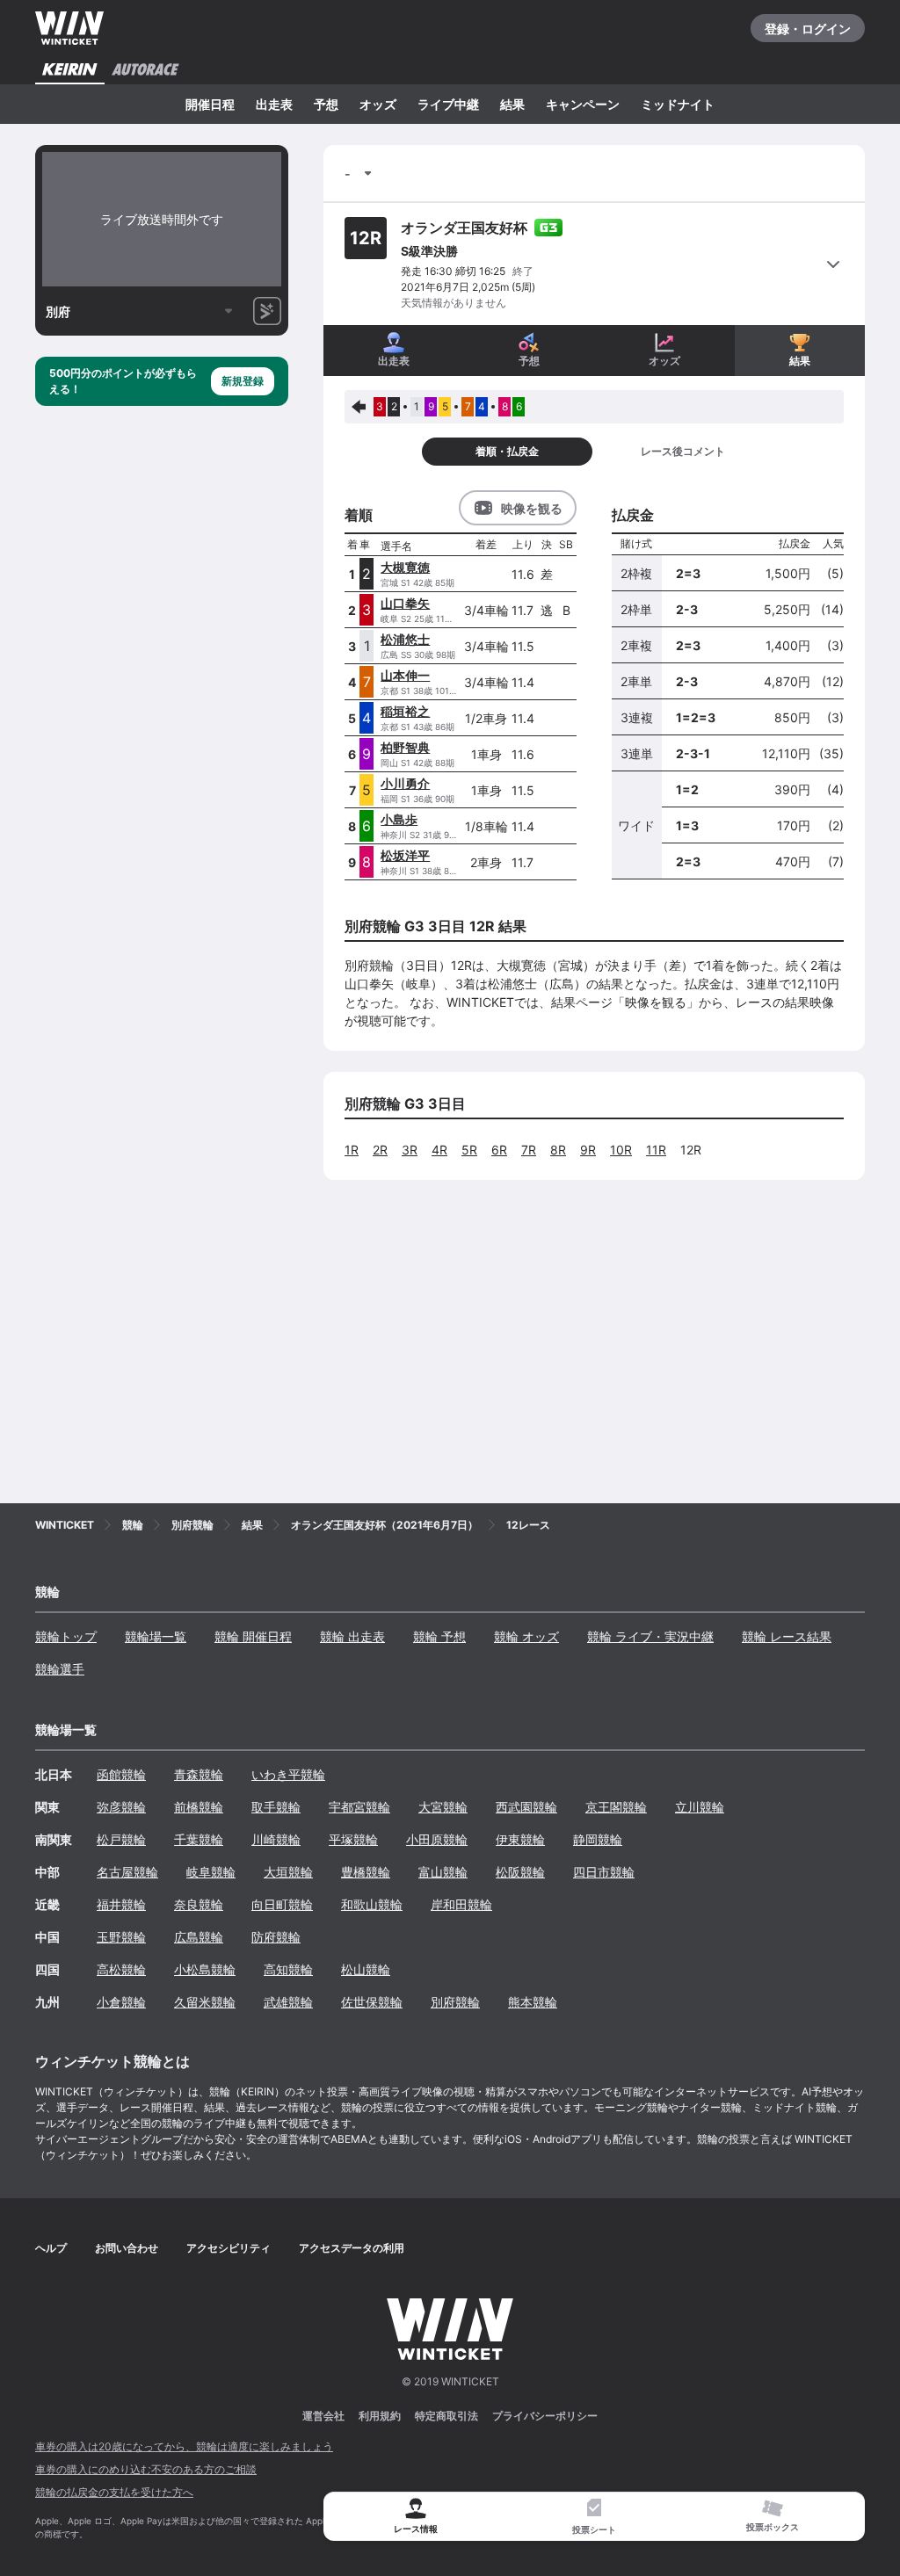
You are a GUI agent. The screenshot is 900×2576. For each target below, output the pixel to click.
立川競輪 (700, 1807)
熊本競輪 (533, 2002)
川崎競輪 (276, 1839)
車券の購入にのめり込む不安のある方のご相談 (146, 2469)
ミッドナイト (678, 104)
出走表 (274, 104)
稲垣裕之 (405, 711)
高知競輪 (288, 1969)
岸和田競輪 (461, 1904)
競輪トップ (66, 1636)
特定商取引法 (446, 2416)
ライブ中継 (448, 104)
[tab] (595, 2517)
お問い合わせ (127, 2248)
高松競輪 (121, 1969)
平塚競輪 (353, 1839)
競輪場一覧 (156, 1636)
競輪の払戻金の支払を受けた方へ (114, 2492)
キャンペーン (583, 104)
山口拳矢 (405, 603)
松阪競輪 (520, 1872)
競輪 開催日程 (253, 1636)
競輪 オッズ (526, 1636)
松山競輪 (366, 1969)
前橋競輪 (199, 1807)
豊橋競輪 (366, 1872)
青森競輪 (199, 1774)
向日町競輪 (282, 1904)
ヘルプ (51, 2248)
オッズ (378, 104)
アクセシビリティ (229, 2248)
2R (380, 1150)
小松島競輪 (205, 1969)
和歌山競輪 (372, 1904)
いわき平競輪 (288, 1774)
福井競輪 (121, 1904)
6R (499, 1150)
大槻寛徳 (405, 567)
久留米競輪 (205, 2002)
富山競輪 (443, 1872)
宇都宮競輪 (359, 1807)
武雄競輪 (288, 2002)
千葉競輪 (199, 1839)
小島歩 (399, 819)
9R (588, 1150)
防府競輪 (276, 1937)
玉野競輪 (121, 1937)
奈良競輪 (199, 1904)
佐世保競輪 (372, 2002)
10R (621, 1150)
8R (558, 1150)
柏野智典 (405, 747)
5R (469, 1150)
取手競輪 (276, 1807)
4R (439, 1150)
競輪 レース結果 (787, 1636)
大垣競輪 (288, 1872)
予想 (326, 104)
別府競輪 (455, 2002)
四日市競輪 (604, 1872)
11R (656, 1150)
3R (410, 1150)
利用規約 (380, 2416)
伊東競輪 (520, 1839)
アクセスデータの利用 (352, 2248)
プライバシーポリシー (545, 2416)
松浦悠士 (405, 639)
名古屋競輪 (127, 1872)
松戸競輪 (121, 1839)
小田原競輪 (437, 1839)
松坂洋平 (405, 855)
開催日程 (210, 104)
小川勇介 (405, 783)
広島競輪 (199, 1937)
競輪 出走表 (352, 1636)
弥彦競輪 (121, 1807)
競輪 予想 (439, 1636)
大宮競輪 (443, 1807)
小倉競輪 (121, 2002)
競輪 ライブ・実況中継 (650, 1636)
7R (529, 1150)
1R (352, 1150)
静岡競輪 (598, 1839)
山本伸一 (405, 675)
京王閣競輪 (616, 1807)
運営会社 (323, 2416)
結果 (512, 104)
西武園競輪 (526, 1807)
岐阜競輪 (211, 1872)
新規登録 (243, 381)
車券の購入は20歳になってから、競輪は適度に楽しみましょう (184, 2446)
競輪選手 (60, 1669)
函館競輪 (121, 1774)
